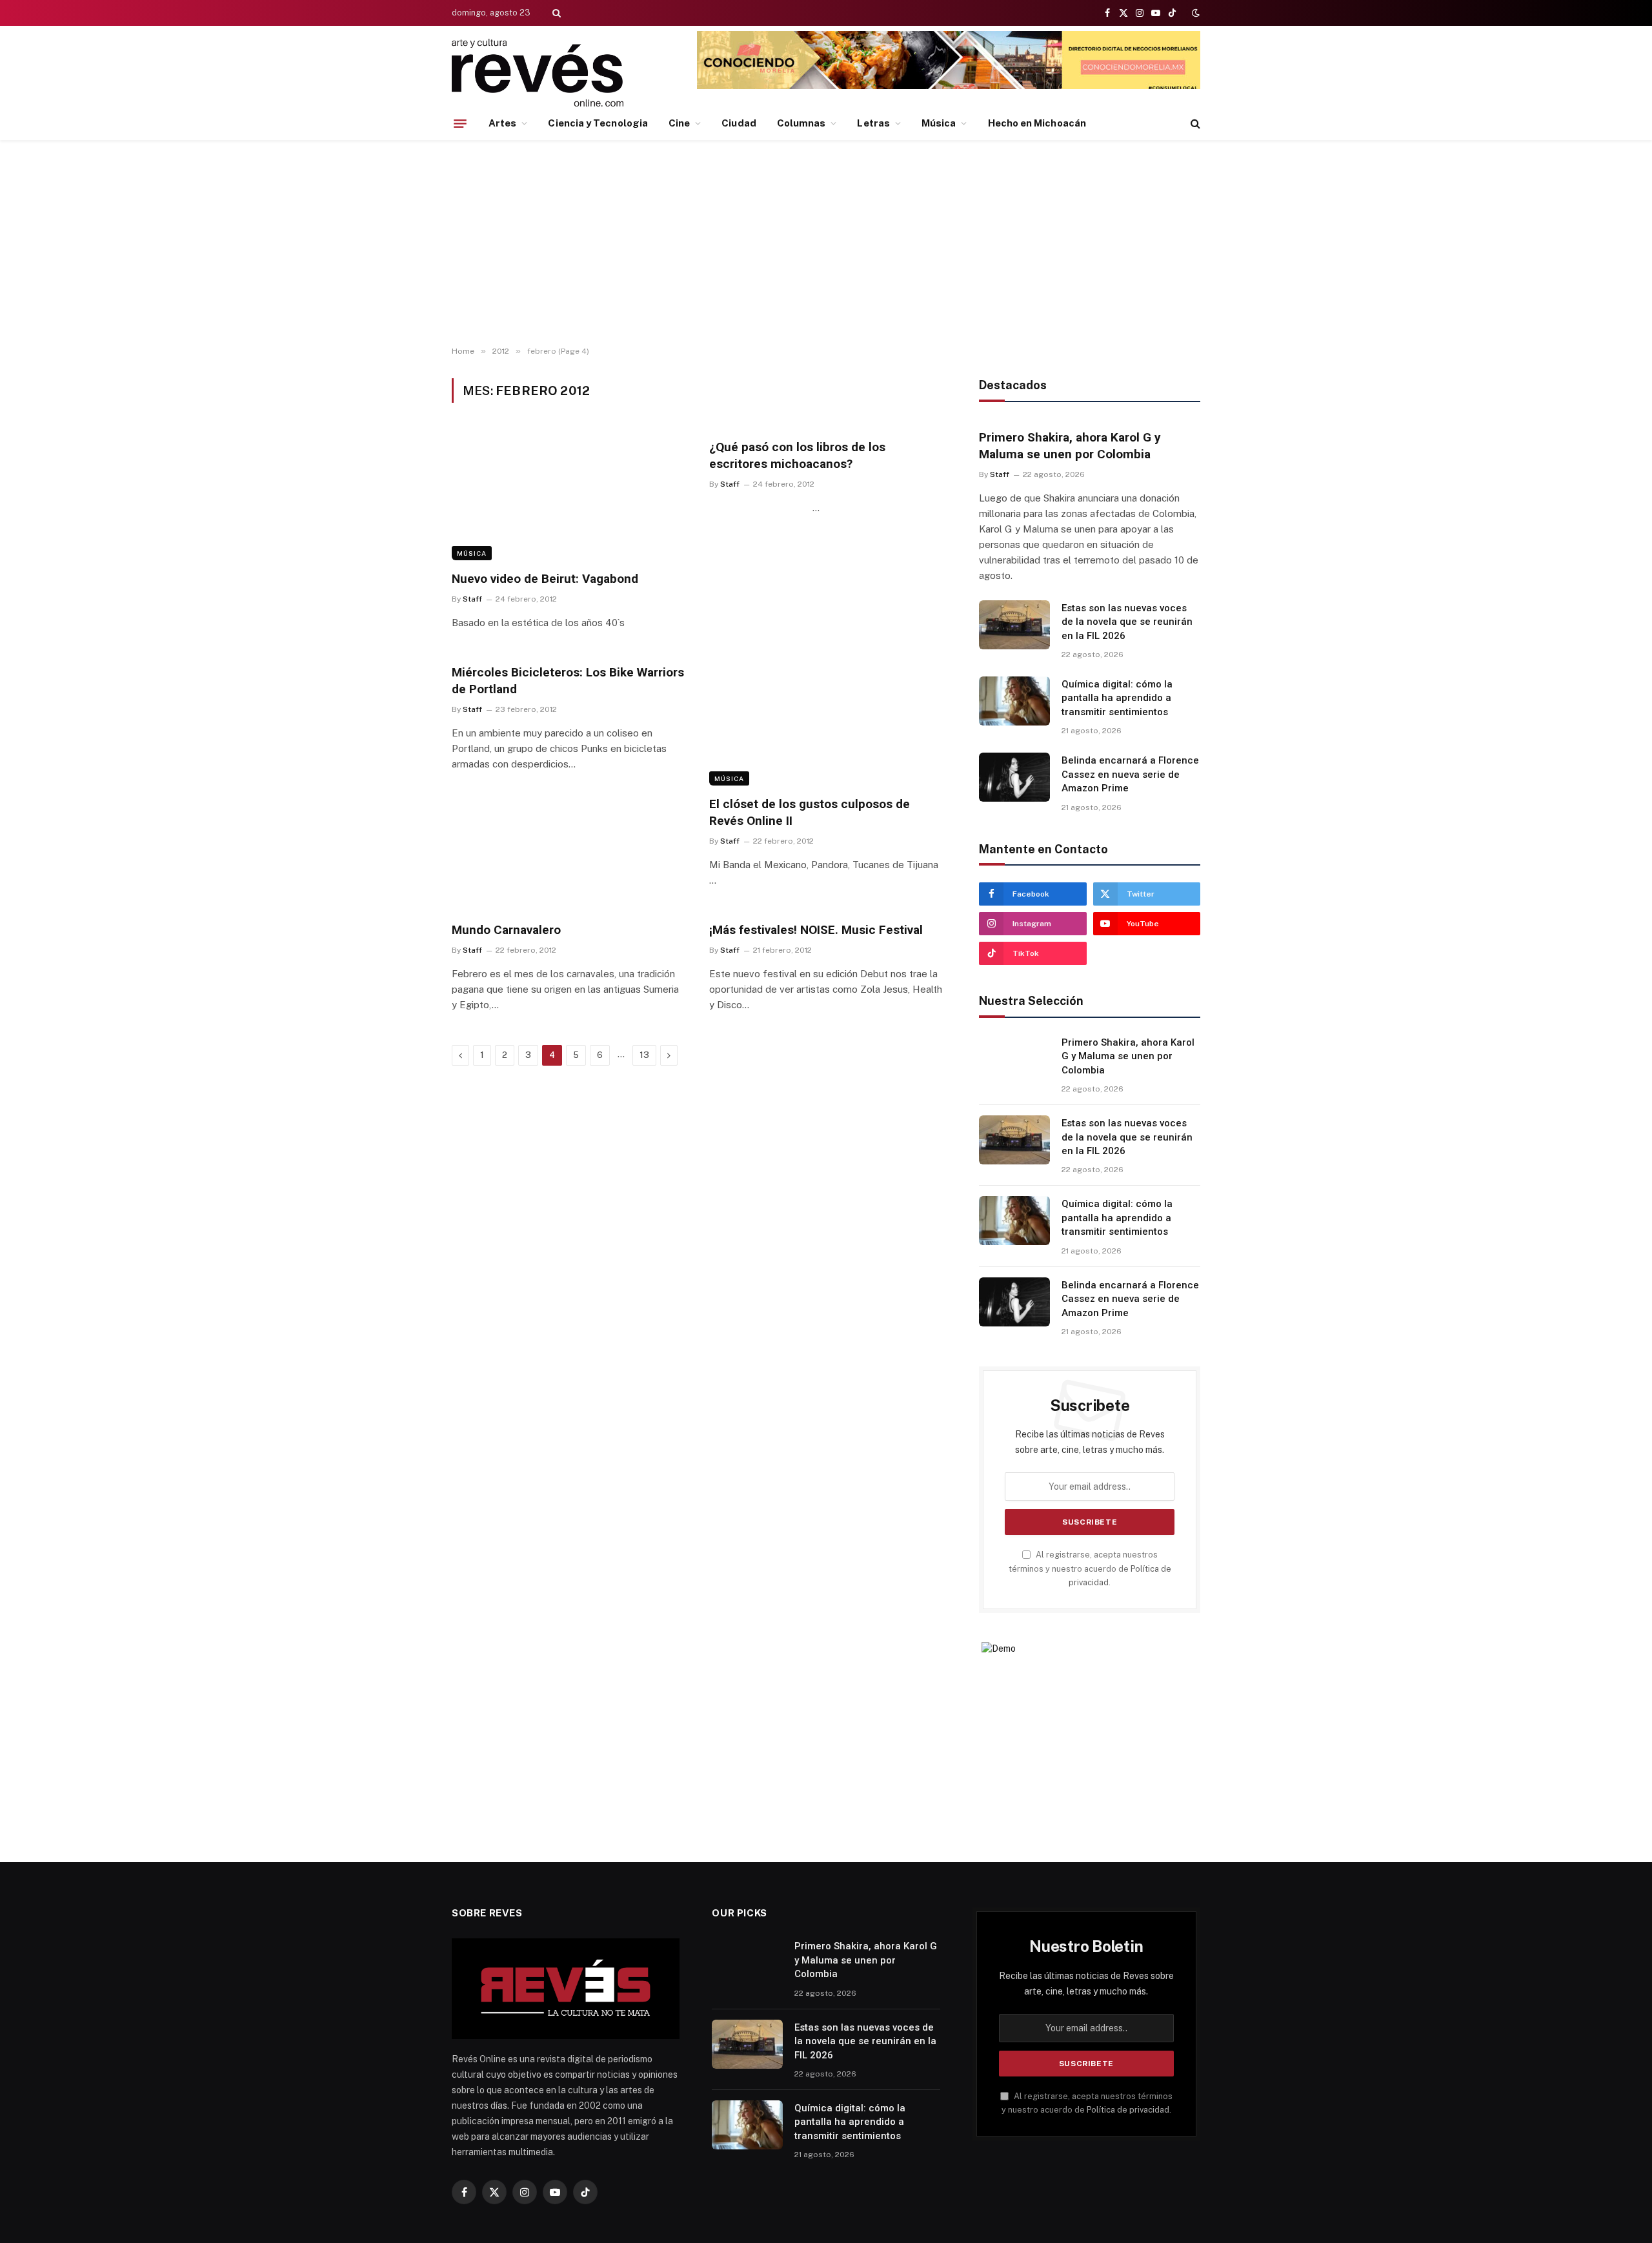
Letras (873, 123)
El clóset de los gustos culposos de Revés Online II (810, 812)
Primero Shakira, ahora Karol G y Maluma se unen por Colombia (1070, 446)
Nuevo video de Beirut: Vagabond (545, 579)
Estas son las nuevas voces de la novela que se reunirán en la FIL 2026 (1127, 622)
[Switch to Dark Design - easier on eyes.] (1194, 13)
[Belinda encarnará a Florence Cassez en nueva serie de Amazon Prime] (1014, 777)
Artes (502, 123)
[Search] (555, 13)
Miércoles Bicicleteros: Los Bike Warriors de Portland (568, 681)
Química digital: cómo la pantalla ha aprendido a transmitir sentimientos (1117, 698)
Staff (472, 599)
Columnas (801, 123)
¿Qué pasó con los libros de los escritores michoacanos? (797, 455)
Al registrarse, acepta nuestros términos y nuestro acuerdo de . (1090, 1568)
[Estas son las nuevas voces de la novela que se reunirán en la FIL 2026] (1014, 625)
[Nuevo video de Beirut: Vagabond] (569, 494)
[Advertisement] (826, 243)
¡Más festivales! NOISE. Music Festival (816, 930)
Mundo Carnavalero (506, 930)
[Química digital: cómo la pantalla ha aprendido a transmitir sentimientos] (1014, 701)
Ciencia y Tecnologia (598, 123)
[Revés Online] (538, 73)
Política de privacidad (1128, 2110)
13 (644, 1055)
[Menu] (460, 123)
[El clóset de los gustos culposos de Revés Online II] (826, 720)
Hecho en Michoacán (1037, 123)
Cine (679, 123)
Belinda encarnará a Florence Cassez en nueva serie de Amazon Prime (1130, 774)
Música (939, 123)
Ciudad (739, 123)
